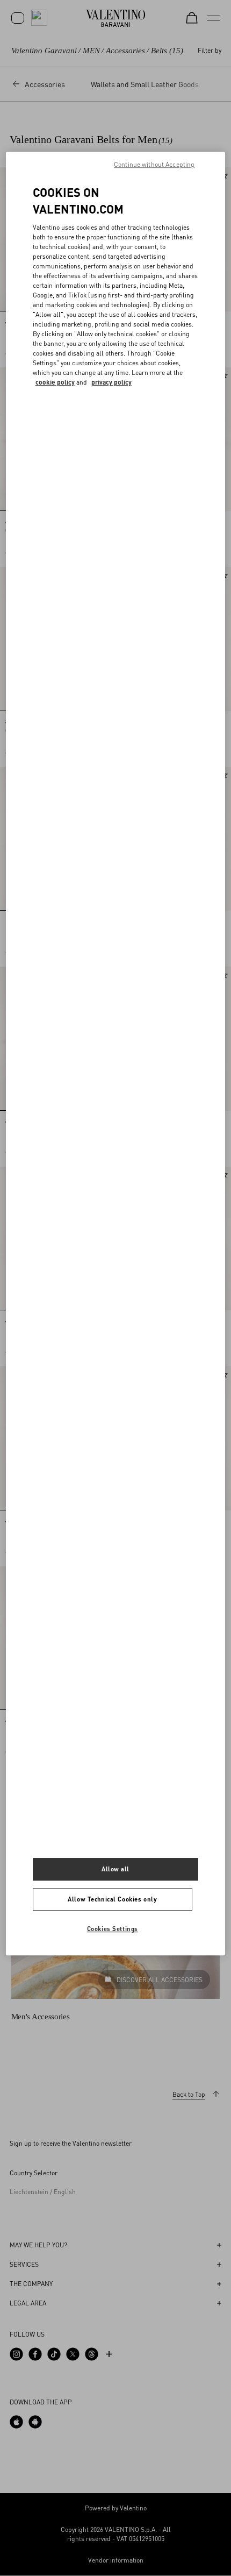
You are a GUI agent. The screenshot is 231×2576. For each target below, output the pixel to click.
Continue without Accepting (154, 165)
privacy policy (111, 382)
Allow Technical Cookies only (112, 1899)
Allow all (115, 1869)
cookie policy (55, 382)
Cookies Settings (113, 1929)
